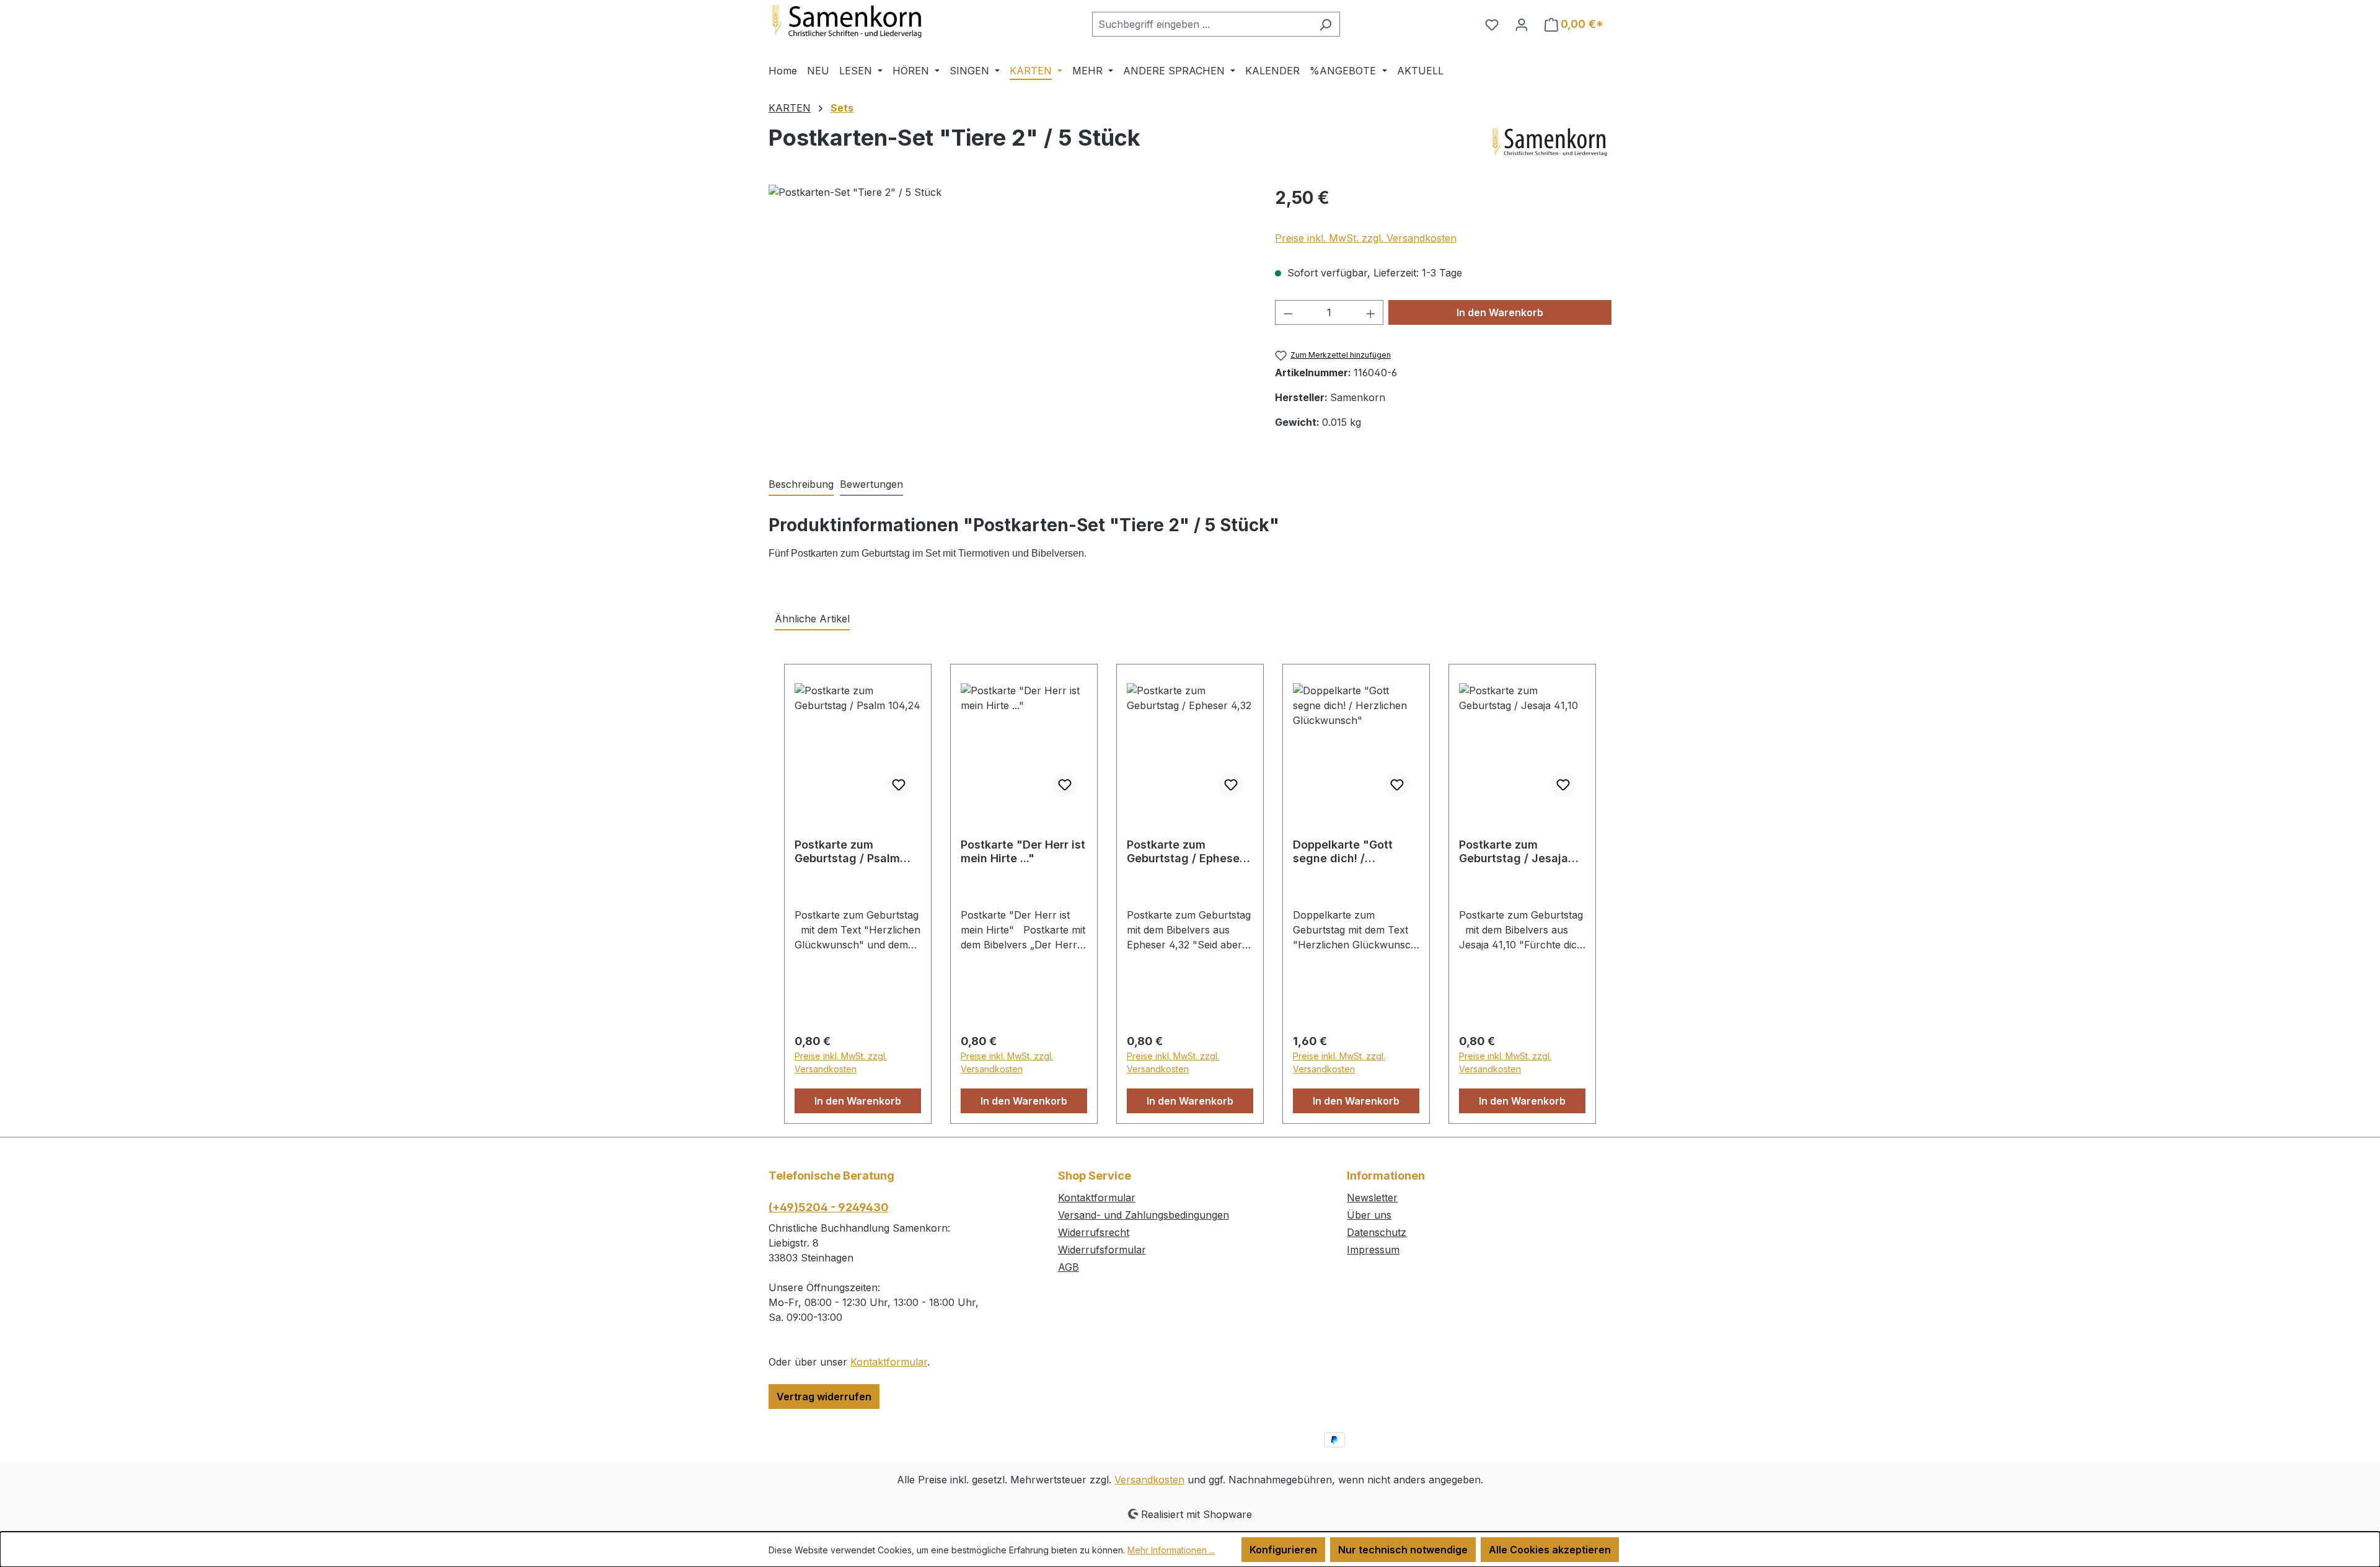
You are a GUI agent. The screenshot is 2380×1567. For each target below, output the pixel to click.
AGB (1069, 1267)
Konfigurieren (1283, 1550)
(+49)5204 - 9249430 (829, 1207)
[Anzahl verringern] (1288, 312)
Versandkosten (1149, 1480)
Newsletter (1372, 1198)
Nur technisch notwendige (1403, 1550)
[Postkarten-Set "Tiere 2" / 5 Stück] (1009, 318)
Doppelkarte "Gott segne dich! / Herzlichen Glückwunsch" (1343, 852)
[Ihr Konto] (1522, 24)
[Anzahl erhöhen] (1371, 312)
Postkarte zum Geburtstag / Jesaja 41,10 (1514, 852)
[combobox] (1202, 24)
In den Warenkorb (1500, 312)
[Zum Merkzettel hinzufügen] (899, 785)
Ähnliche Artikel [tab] (812, 619)
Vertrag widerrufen (824, 1397)
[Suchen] (1325, 24)
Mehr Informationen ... (1171, 1550)
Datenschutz (1377, 1232)
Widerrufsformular (1102, 1250)
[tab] (801, 485)
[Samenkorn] (1549, 143)
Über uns (1369, 1215)
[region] (1009, 318)
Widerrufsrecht (1094, 1232)
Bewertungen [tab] (871, 484)
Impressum (1373, 1250)
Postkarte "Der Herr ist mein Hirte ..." (1023, 851)
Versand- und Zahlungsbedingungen (1144, 1215)
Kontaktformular (889, 1362)
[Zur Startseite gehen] (862, 22)
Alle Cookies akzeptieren (1550, 1550)
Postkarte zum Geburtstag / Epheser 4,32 (1185, 852)
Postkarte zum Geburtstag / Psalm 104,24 (847, 852)
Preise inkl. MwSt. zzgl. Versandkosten (1366, 238)
